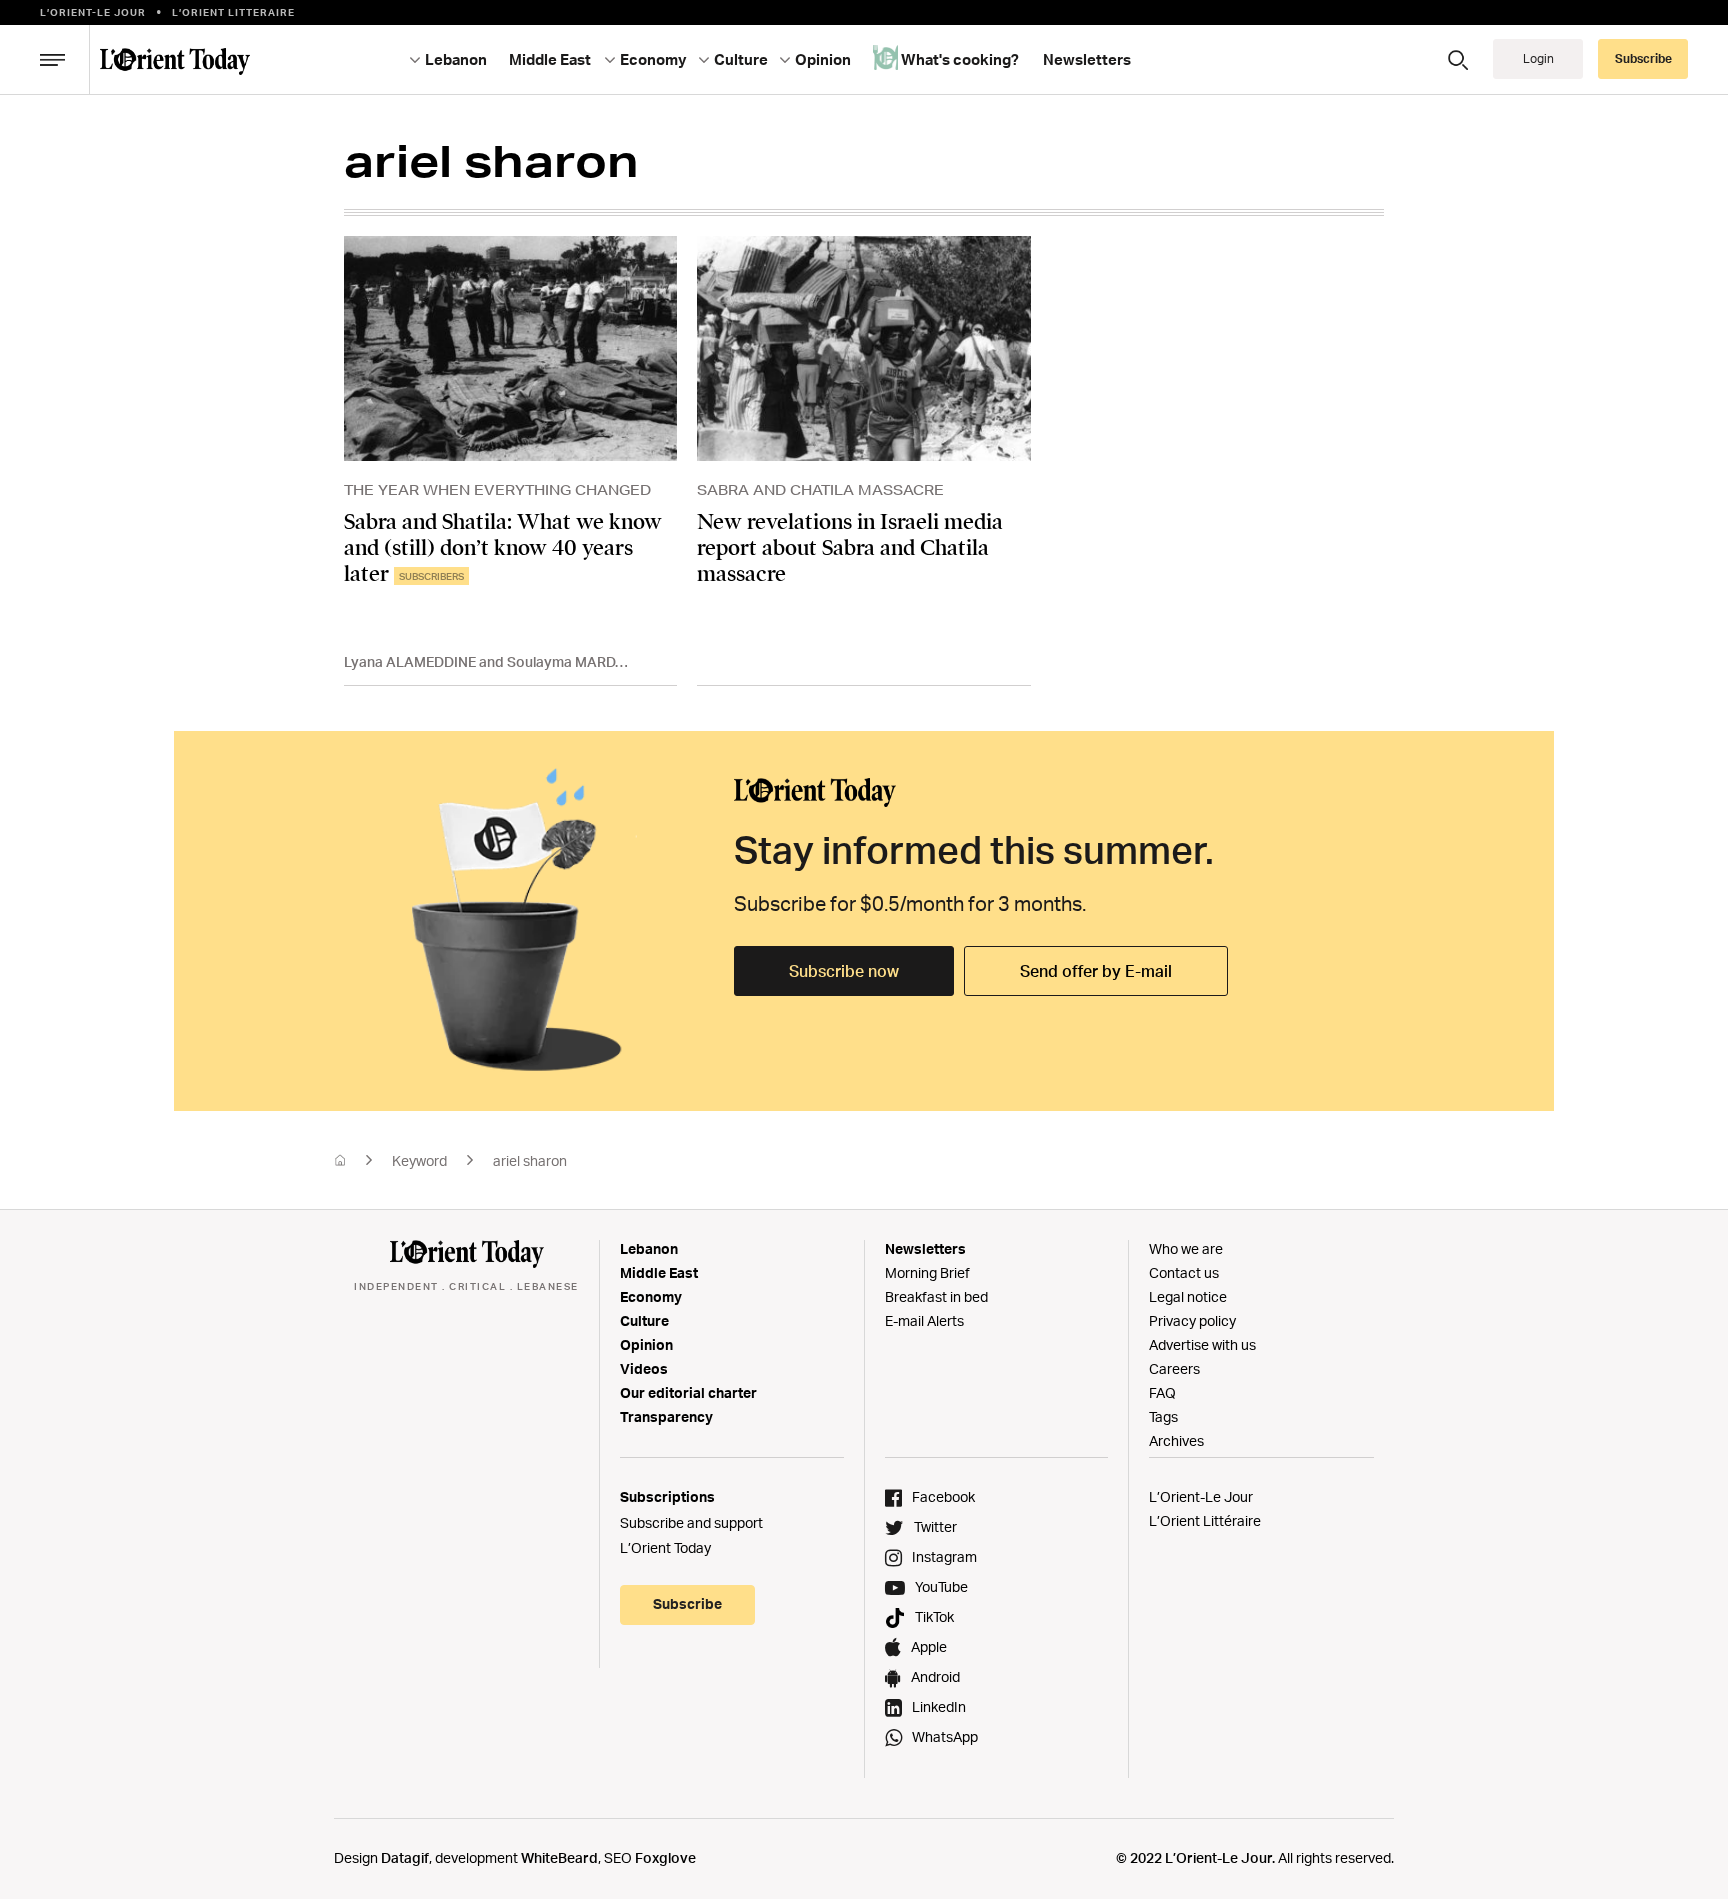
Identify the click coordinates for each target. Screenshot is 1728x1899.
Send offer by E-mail (1096, 971)
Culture (644, 1320)
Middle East (659, 1272)
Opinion (646, 1344)
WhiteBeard (559, 1857)
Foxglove (665, 1857)
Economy (651, 1296)
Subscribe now (844, 971)
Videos (644, 1368)
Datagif (405, 1857)
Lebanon (649, 1248)
